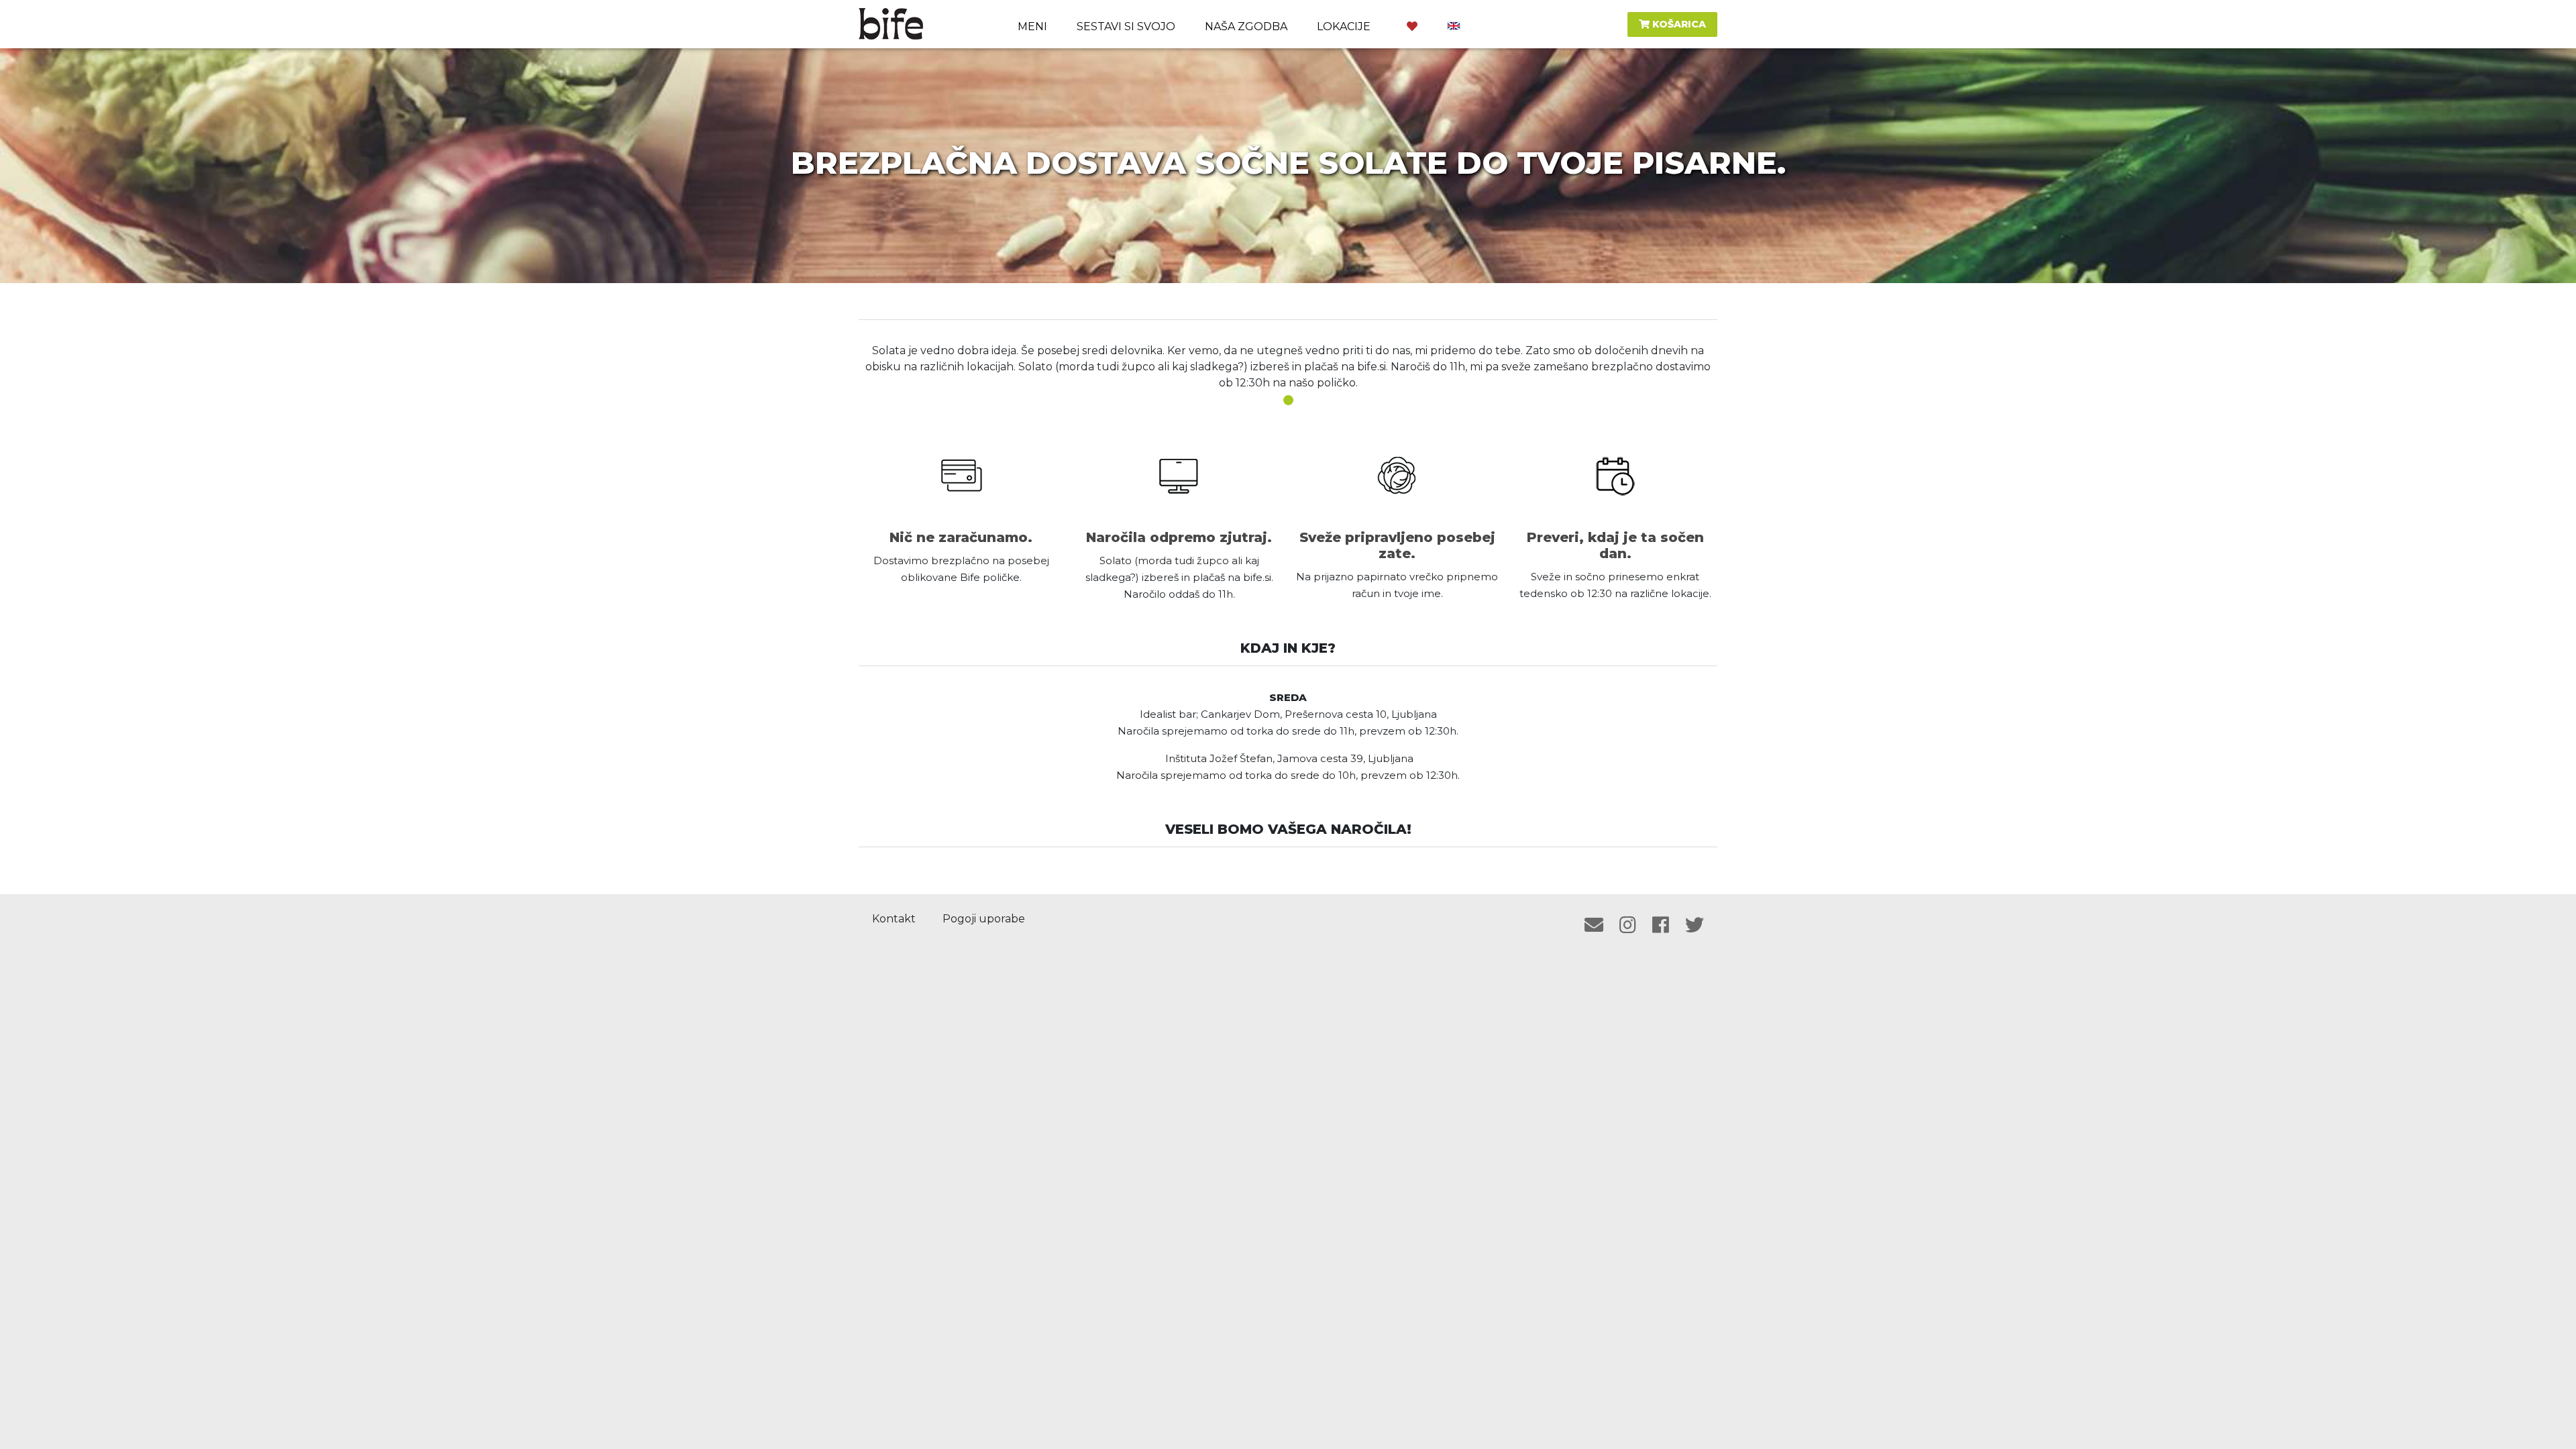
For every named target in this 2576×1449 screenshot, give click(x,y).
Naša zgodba (1246, 26)
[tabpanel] (1288, 367)
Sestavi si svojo (1126, 26)
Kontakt (894, 919)
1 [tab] (1288, 400)
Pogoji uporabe (984, 919)
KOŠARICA (1678, 24)
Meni (1032, 26)
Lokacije (1344, 26)
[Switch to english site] (1454, 24)
